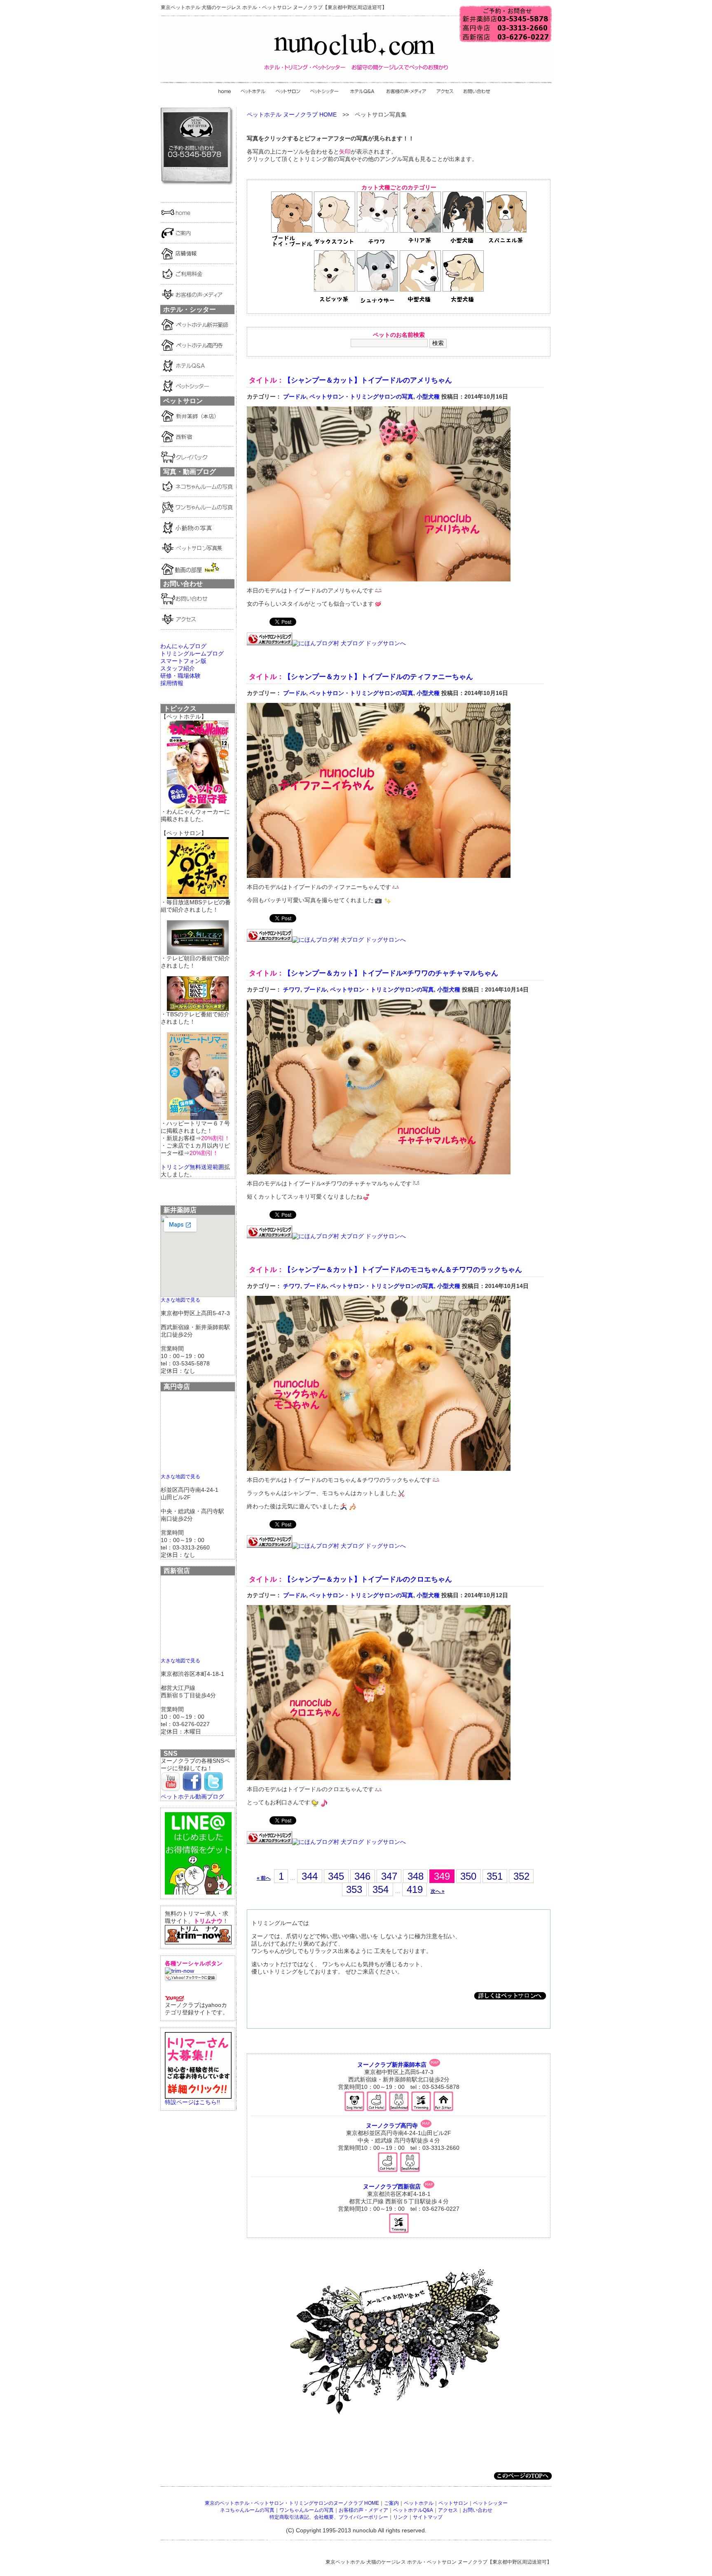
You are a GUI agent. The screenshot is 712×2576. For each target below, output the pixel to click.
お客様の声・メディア (363, 2510)
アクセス (448, 2510)
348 (416, 1876)
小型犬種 (428, 397)
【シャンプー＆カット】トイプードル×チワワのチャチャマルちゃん (391, 973)
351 (495, 1876)
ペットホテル (419, 2503)
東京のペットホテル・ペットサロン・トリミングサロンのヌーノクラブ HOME (292, 2503)
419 (415, 1889)
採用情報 (172, 683)
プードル (295, 397)
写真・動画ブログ (190, 471)
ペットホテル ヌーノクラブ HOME (292, 114)
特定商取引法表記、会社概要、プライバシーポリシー (329, 2517)
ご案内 (391, 2503)
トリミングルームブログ (192, 653)
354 (381, 1889)
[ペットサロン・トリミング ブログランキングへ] (269, 643)
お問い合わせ (478, 2510)
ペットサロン (453, 2503)
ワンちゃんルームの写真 (307, 2510)
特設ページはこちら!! (192, 2102)
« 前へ (264, 1878)
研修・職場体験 (180, 676)
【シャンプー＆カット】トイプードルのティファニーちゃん (378, 677)
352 (521, 1876)
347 (389, 1876)
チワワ (292, 989)
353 (354, 1889)
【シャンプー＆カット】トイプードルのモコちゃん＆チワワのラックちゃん (403, 1270)
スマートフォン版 (183, 661)
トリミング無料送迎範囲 (192, 1167)
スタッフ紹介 (178, 668)
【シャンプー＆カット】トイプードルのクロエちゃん (368, 1579)
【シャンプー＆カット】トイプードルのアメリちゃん (368, 380)
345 (336, 1876)
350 (468, 1876)
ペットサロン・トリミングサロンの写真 (361, 397)
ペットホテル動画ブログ (192, 1797)
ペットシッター (490, 2503)
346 (362, 1876)
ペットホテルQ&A (413, 2510)
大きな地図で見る (180, 1300)
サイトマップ (428, 2517)
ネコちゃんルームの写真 (247, 2510)
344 (310, 1876)
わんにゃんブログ (183, 646)
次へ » (438, 1891)
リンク (400, 2517)
